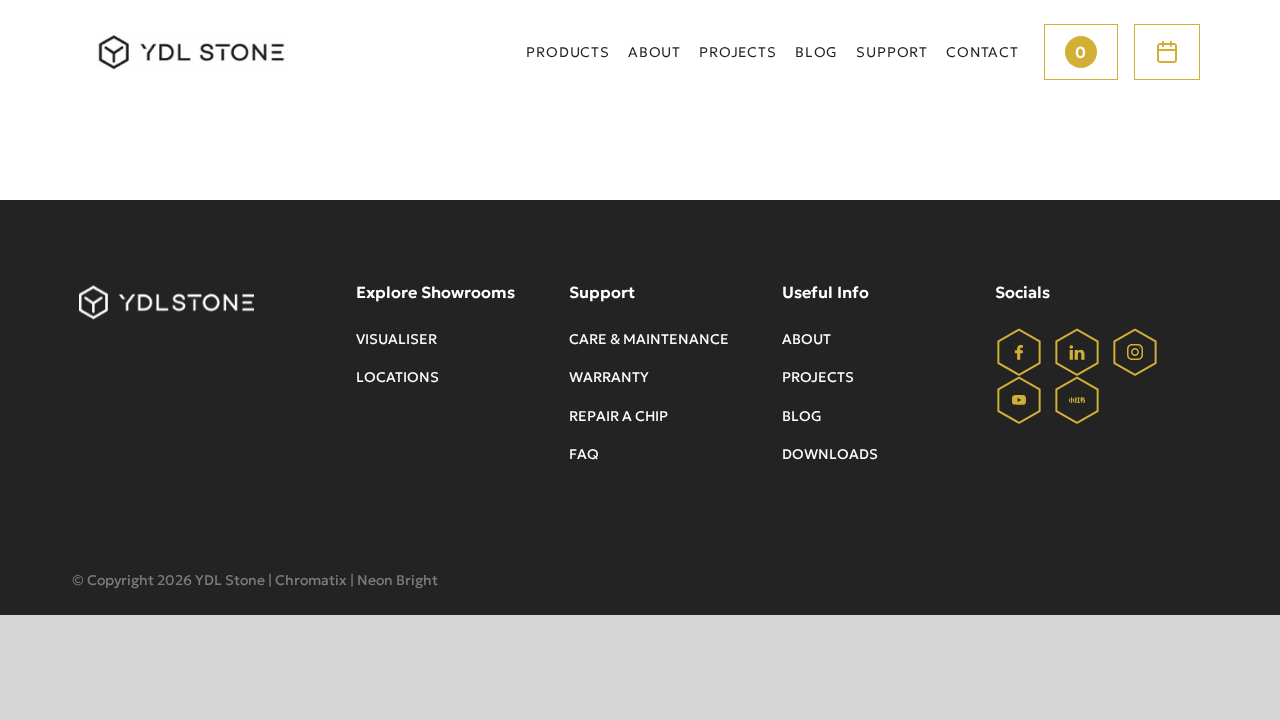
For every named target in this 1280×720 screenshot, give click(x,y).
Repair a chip (618, 416)
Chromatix (311, 580)
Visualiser (396, 339)
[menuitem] (568, 52)
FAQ (584, 454)
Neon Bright (397, 580)
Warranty (609, 377)
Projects (818, 377)
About (806, 339)
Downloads (830, 454)
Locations (397, 377)
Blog (802, 416)
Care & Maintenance (649, 339)
